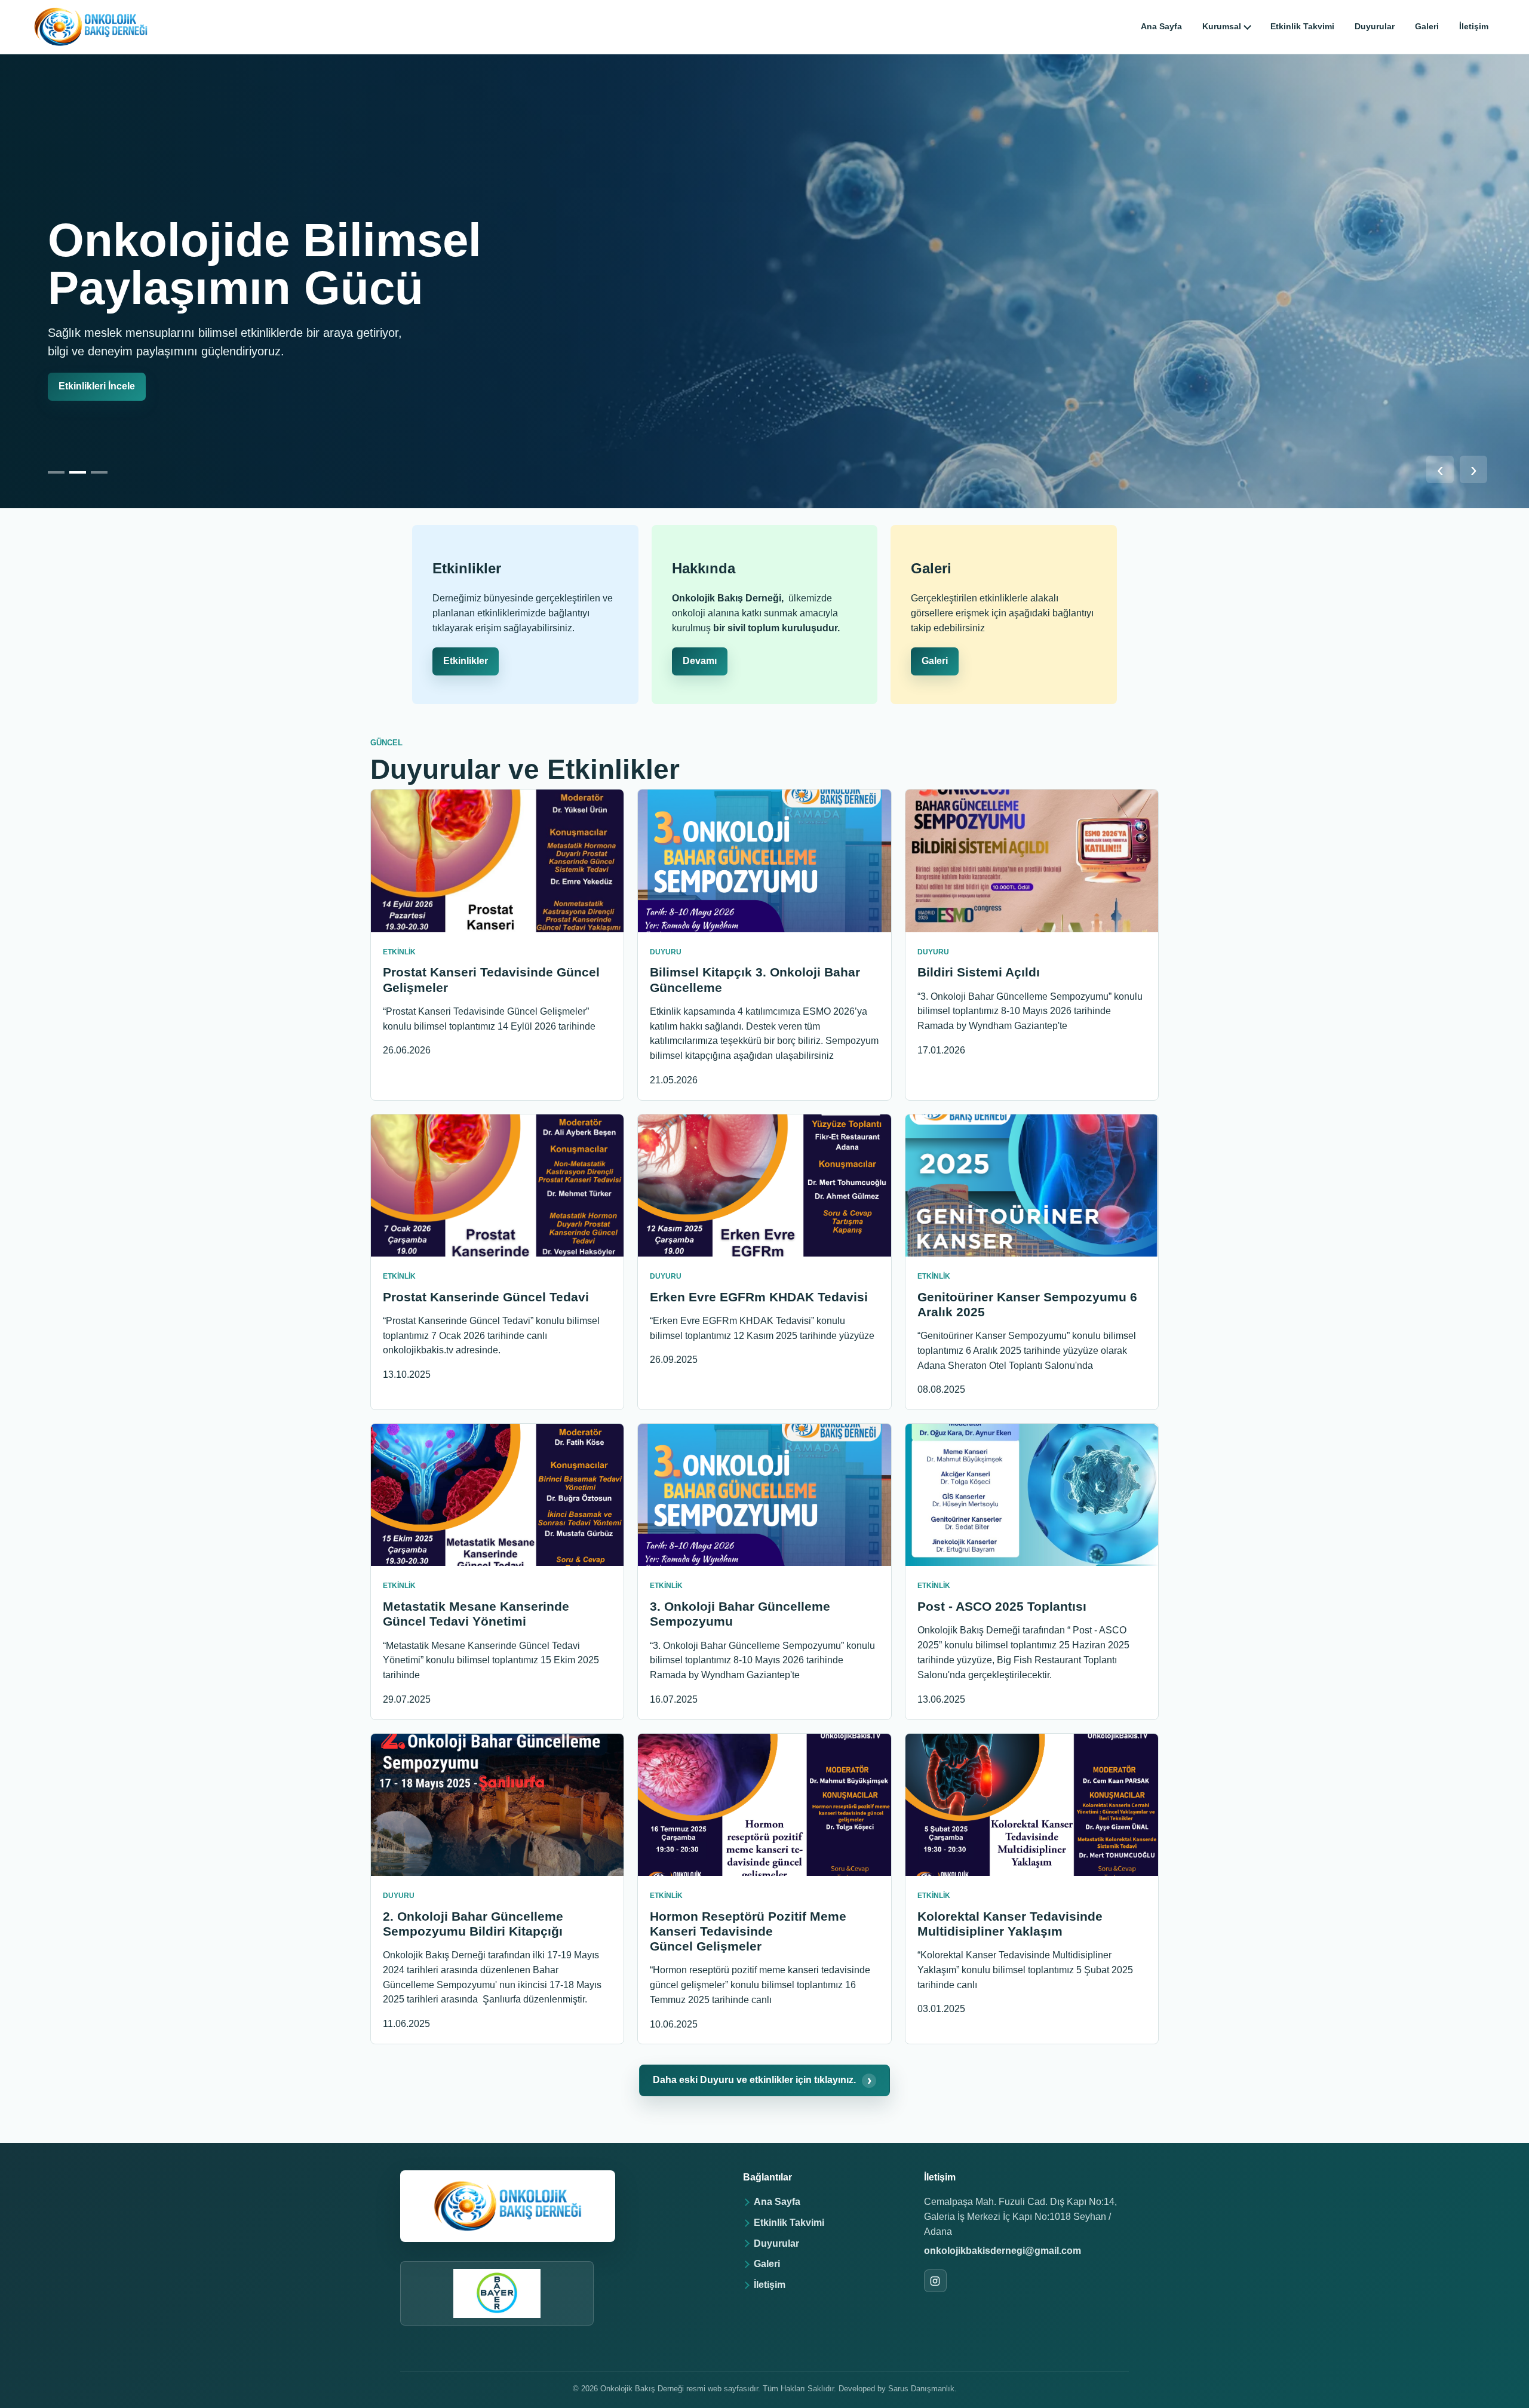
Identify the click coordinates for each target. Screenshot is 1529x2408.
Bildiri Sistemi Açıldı (979, 972)
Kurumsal (1222, 26)
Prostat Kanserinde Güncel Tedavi (486, 1297)
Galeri (1427, 26)
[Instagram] (935, 2281)
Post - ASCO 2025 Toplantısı (1002, 1606)
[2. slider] (78, 472)
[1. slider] (56, 472)
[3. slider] (99, 472)
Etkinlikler (466, 661)
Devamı (700, 661)
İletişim (1474, 26)
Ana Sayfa (1161, 26)
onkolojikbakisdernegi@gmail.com (1003, 2251)
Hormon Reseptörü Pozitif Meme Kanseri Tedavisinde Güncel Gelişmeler (748, 1931)
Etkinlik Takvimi (1302, 26)
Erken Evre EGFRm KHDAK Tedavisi (759, 1297)
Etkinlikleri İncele (97, 386)
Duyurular (1375, 26)
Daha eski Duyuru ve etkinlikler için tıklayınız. (762, 2080)
